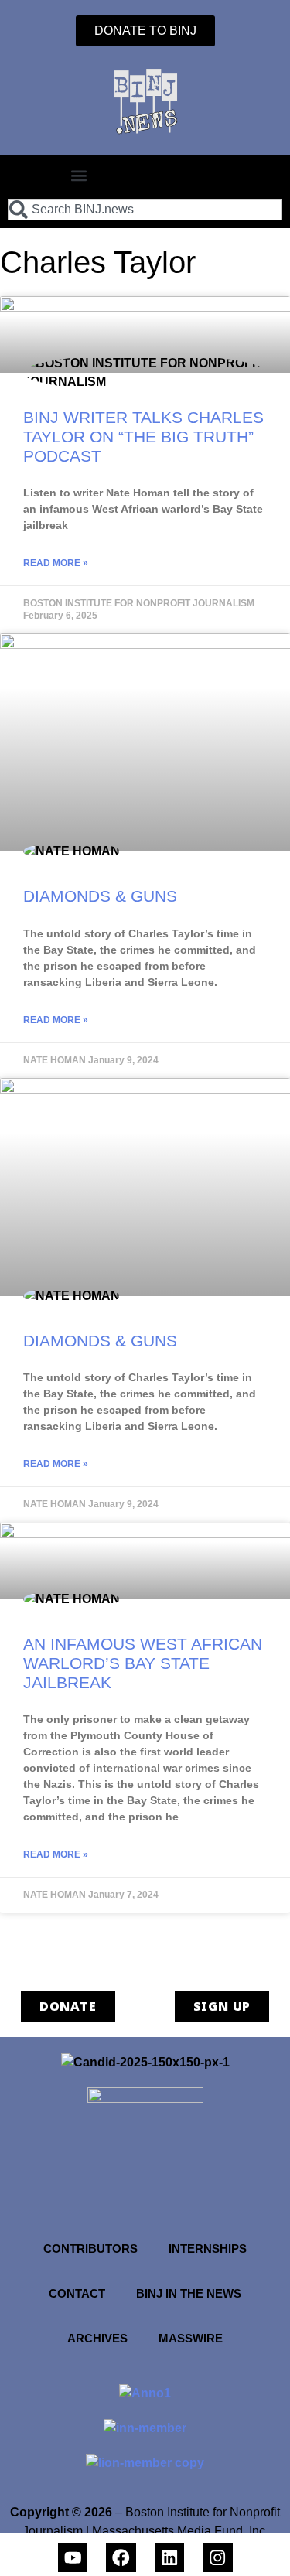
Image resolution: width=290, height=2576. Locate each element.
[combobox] (145, 210)
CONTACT (77, 2293)
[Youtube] (73, 2558)
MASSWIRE (191, 2338)
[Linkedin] (170, 2558)
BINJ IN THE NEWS (189, 2293)
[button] (78, 175)
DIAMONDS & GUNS (100, 896)
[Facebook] (121, 2558)
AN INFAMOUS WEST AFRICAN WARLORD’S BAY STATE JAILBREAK (143, 1663)
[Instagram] (218, 2558)
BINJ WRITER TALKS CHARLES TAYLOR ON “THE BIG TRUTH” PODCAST (143, 437)
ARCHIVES (97, 2338)
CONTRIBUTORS (90, 2248)
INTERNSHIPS (208, 2248)
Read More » (56, 563)
